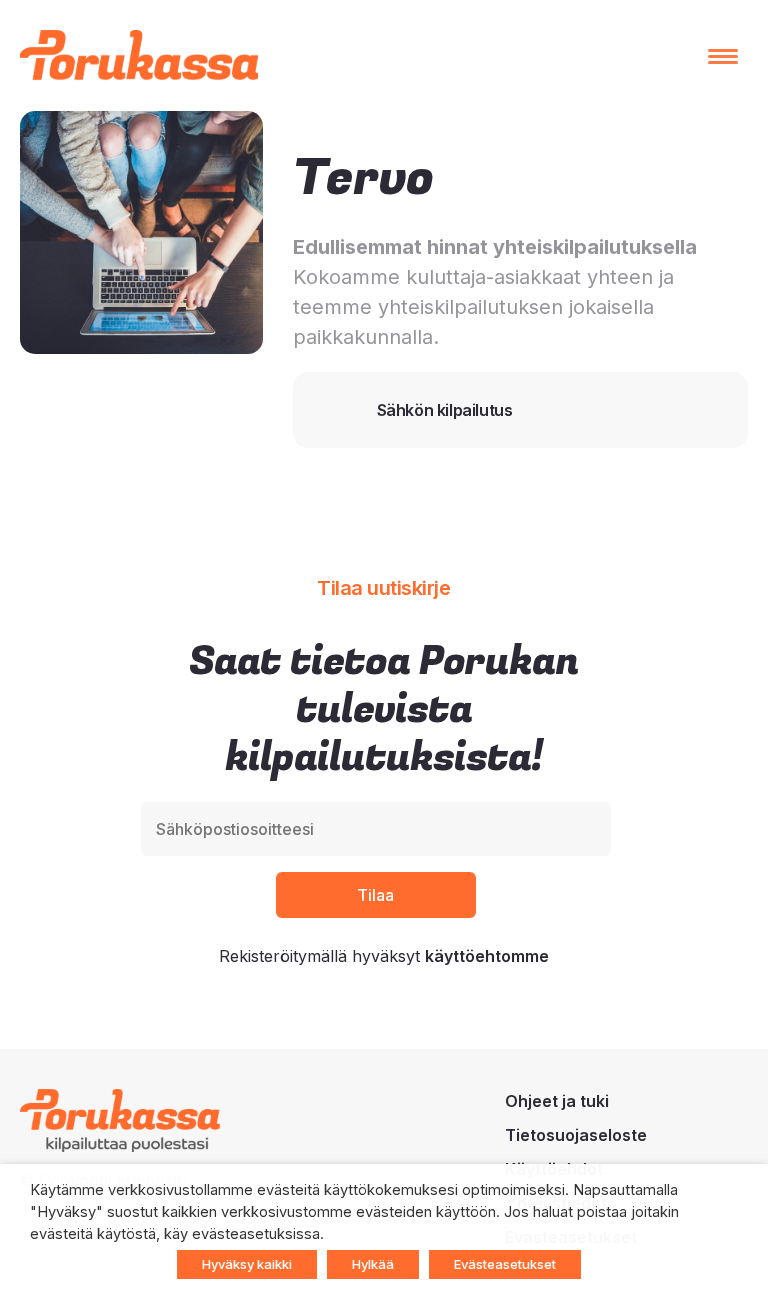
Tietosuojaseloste (576, 1135)
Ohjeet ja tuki (557, 1101)
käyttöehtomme (487, 956)
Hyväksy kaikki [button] (247, 1264)
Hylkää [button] (373, 1264)
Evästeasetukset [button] (505, 1264)
